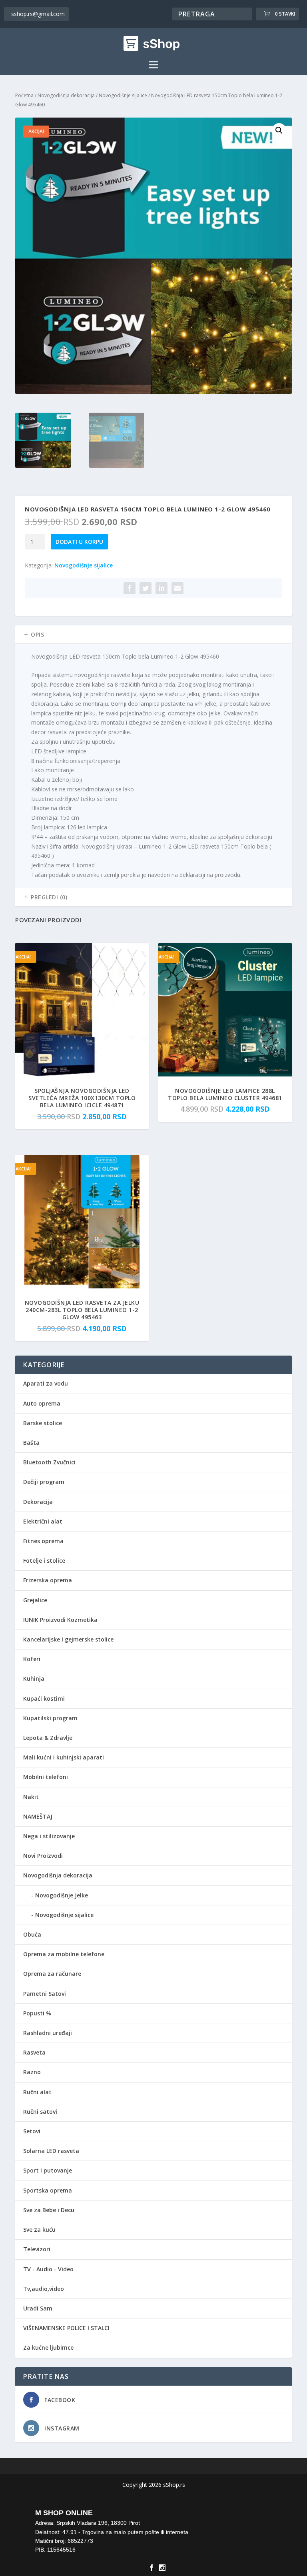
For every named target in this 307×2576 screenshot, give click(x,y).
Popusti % (37, 2013)
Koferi (32, 1659)
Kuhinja (34, 1678)
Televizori (37, 2249)
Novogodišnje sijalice (123, 95)
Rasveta (34, 2052)
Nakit (31, 1797)
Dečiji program (44, 1482)
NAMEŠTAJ (38, 1816)
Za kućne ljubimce (48, 2347)
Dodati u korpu (79, 542)
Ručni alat (37, 2092)
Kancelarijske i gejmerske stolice (68, 1639)
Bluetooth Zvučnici (49, 1462)
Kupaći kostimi (44, 1698)
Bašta (31, 1443)
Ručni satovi (40, 2112)
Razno (32, 2072)
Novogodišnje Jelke (62, 1895)
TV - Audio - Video (48, 2269)
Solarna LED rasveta (51, 2151)
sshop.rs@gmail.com (38, 14)
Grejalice (35, 1600)
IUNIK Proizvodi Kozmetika (60, 1620)
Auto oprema (42, 1403)
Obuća (32, 1934)
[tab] (153, 635)
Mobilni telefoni (46, 1777)
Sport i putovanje (48, 2170)
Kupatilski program (50, 1718)
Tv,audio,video (44, 2289)
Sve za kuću (39, 2230)
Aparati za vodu (46, 1383)
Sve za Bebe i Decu (49, 2210)
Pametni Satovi (45, 1994)
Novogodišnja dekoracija (66, 95)
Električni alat (43, 1521)
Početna (24, 95)
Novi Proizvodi (43, 1856)
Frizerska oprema (48, 1580)
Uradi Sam (38, 2308)
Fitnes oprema (43, 1541)
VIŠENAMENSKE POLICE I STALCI (66, 2328)
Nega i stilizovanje (49, 1836)
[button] (279, 130)
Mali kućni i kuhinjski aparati (64, 1757)
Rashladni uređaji (48, 2033)
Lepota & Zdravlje (48, 1738)
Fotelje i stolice (44, 1561)
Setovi (32, 2131)
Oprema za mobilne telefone (64, 1954)
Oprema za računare (52, 1974)
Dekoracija (38, 1502)
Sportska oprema (48, 2190)
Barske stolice (43, 1423)
